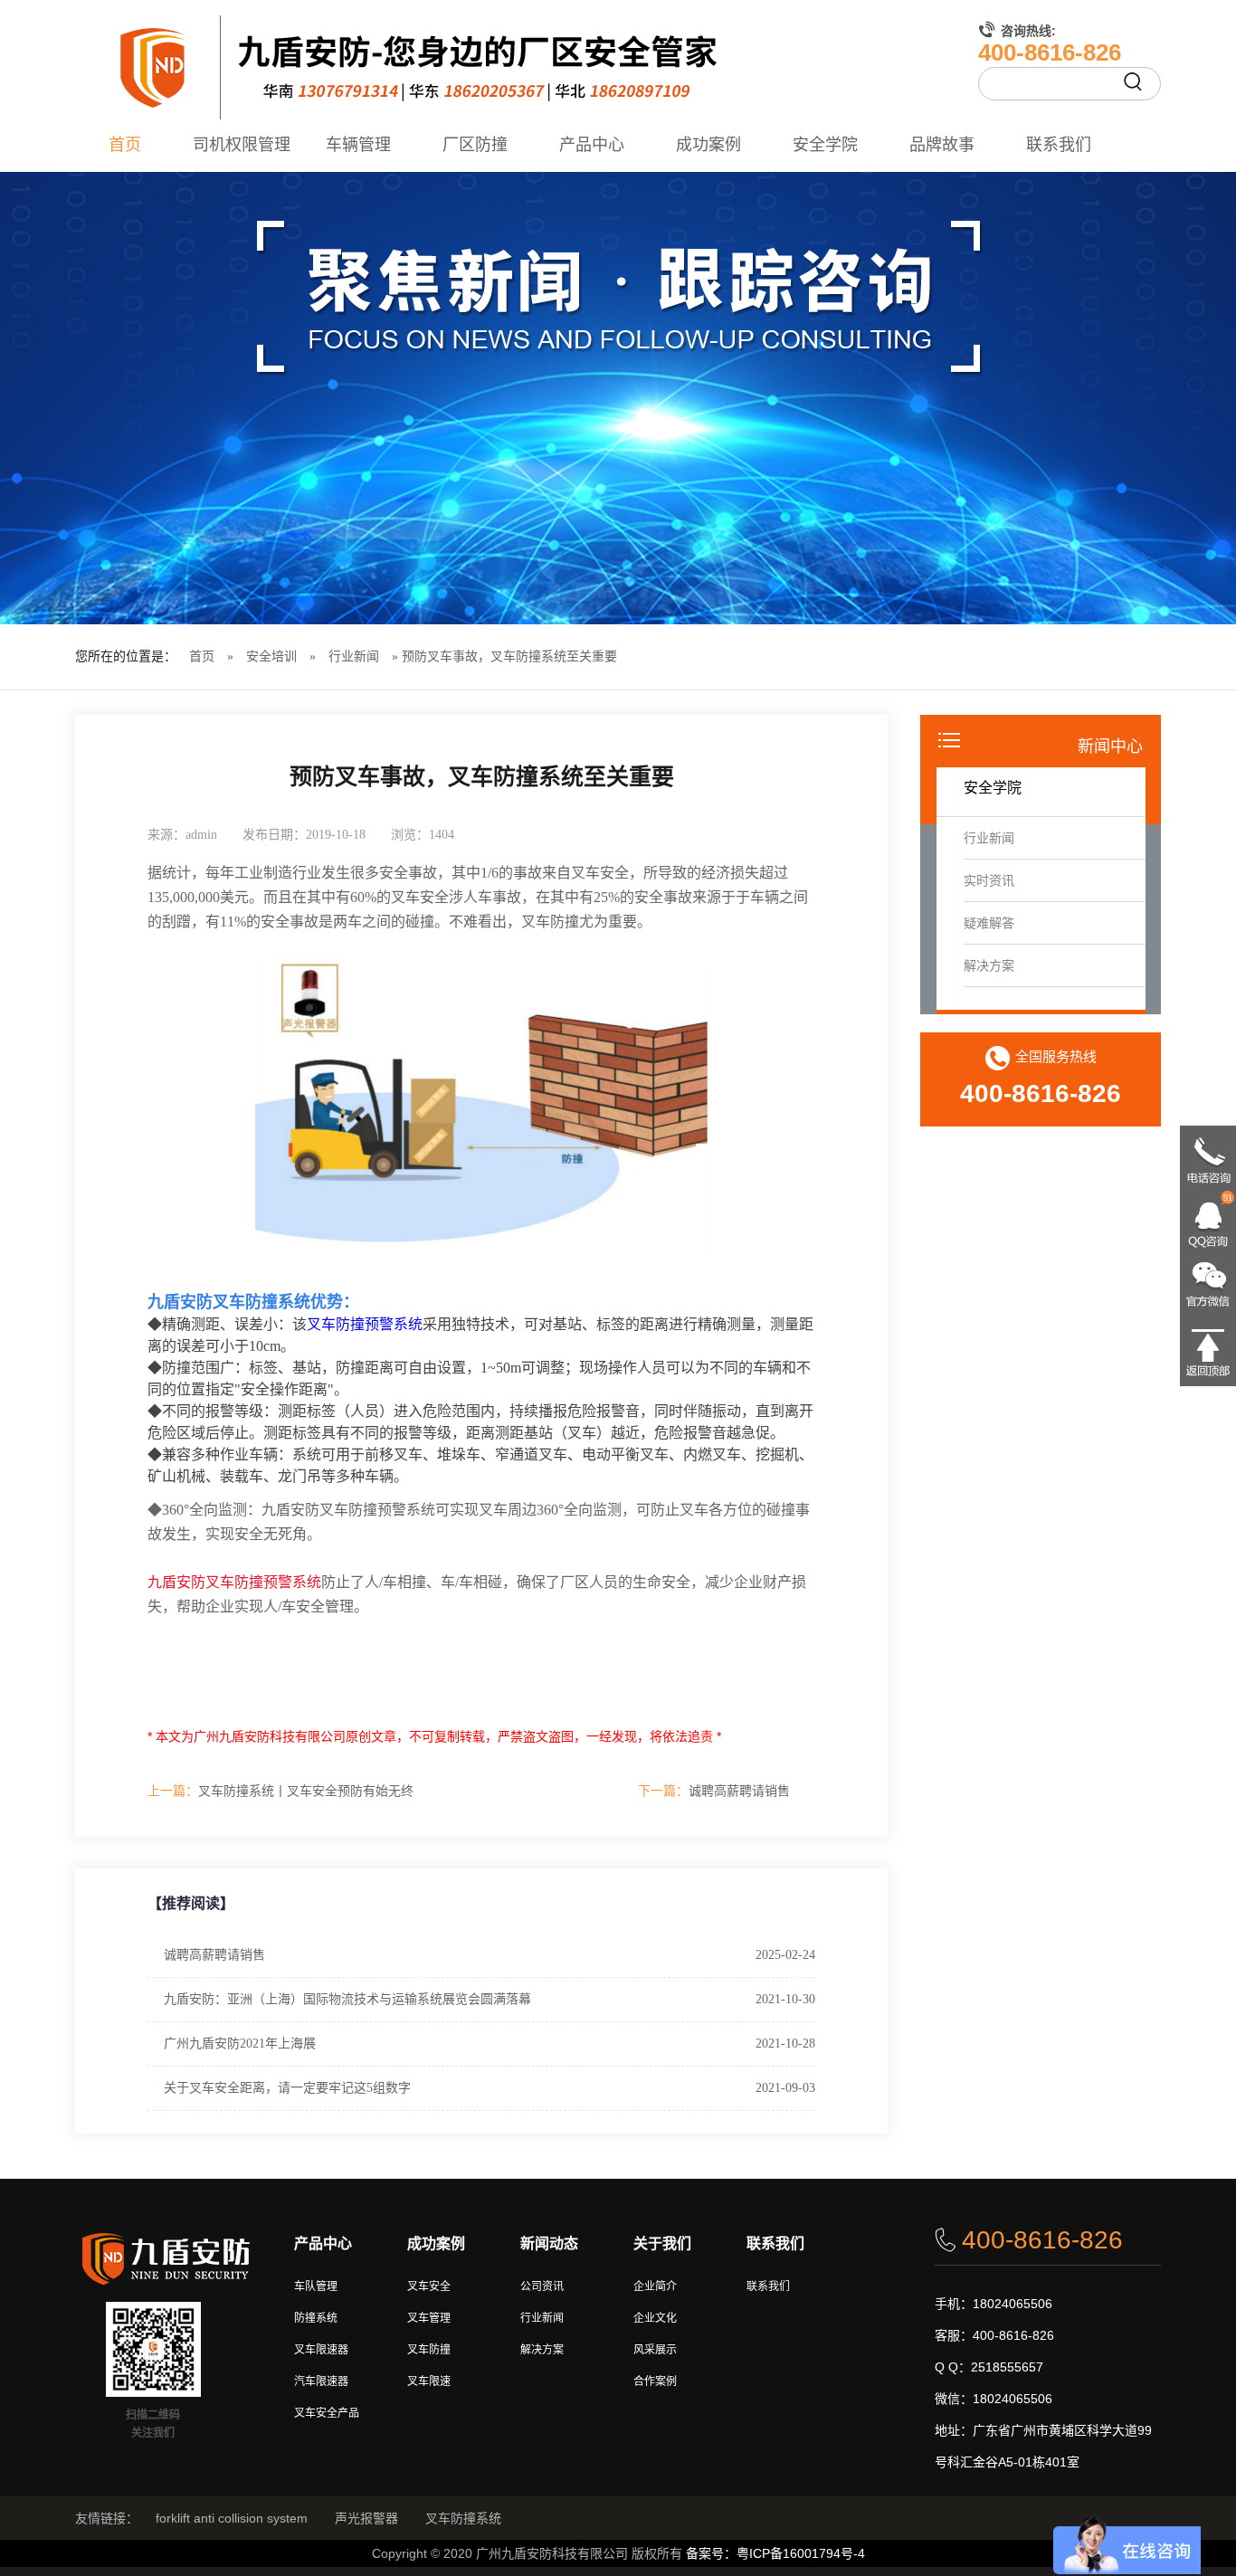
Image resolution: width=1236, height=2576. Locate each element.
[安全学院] (618, 398)
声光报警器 (366, 2518)
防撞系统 (316, 2318)
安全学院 (825, 145)
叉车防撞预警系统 (365, 1324)
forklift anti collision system (232, 2518)
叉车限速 (429, 2381)
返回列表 (786, 834)
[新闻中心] (949, 742)
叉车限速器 (321, 2350)
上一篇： (173, 1791)
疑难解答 (989, 923)
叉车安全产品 (327, 2413)
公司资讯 (542, 2286)
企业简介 (655, 2286)
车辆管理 (358, 145)
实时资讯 (989, 880)
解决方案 (989, 965)
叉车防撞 (429, 2350)
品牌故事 (942, 145)
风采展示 (655, 2350)
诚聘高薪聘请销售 (714, 1791)
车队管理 (316, 2286)
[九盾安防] (618, 68)
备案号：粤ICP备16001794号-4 (775, 2553)
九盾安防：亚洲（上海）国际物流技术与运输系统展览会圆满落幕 (347, 1999)
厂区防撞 (475, 145)
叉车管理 (429, 2318)
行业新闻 (354, 656)
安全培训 (271, 656)
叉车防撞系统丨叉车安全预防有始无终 (280, 1791)
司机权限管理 (242, 145)
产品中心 (592, 145)
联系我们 (1059, 145)
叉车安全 (429, 2286)
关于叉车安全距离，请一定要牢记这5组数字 (287, 2088)
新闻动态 (549, 2243)
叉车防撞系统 (463, 2518)
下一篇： (663, 1791)
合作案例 (655, 2381)
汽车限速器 (321, 2381)
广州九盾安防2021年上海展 (240, 2044)
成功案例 (708, 145)
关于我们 (662, 2243)
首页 (125, 145)
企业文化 (655, 2318)
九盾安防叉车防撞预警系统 (234, 1582)
